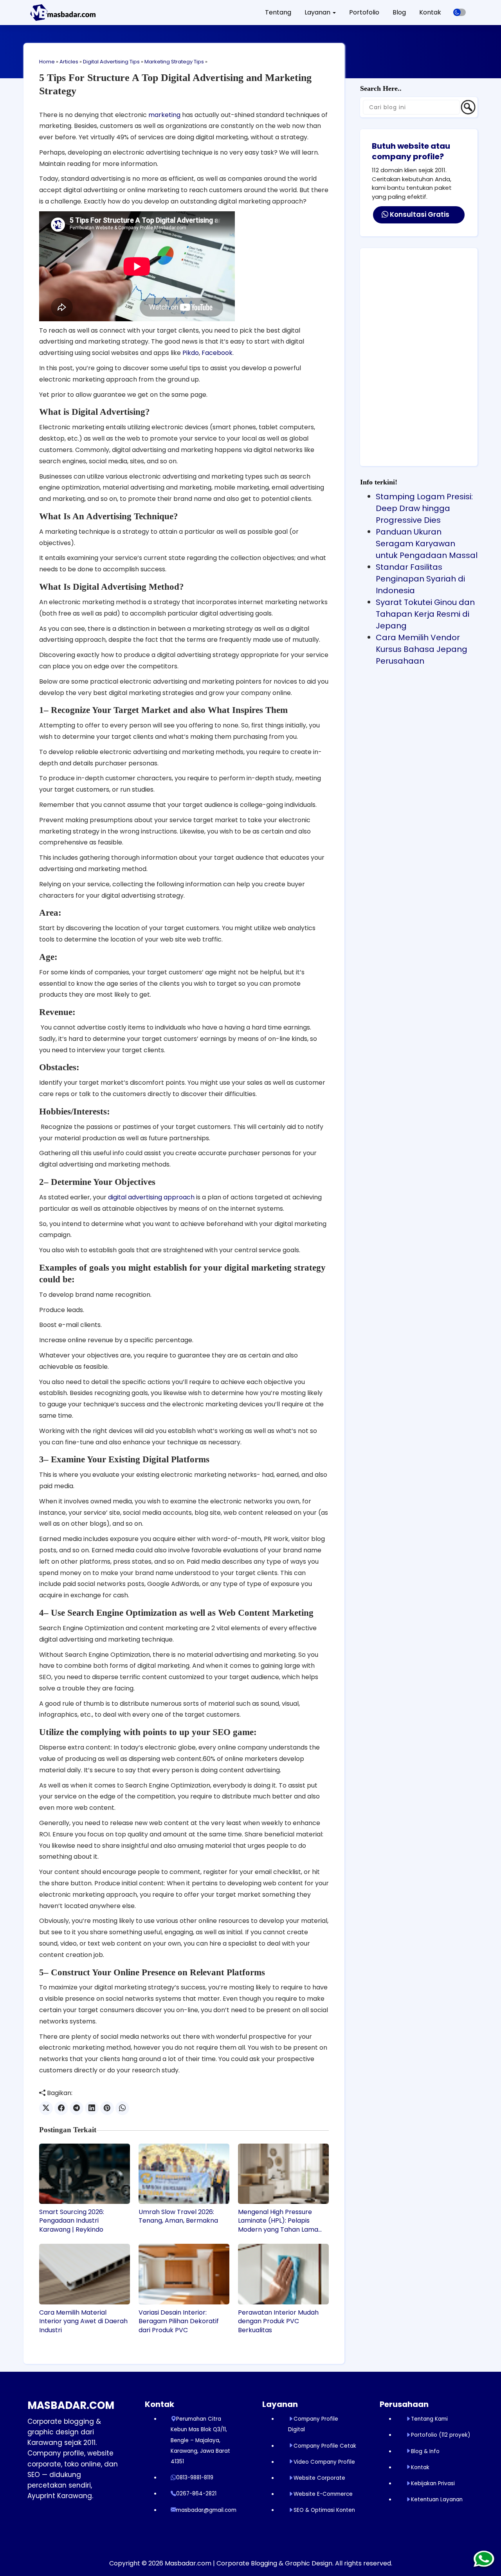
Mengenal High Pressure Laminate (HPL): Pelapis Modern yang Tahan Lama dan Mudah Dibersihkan (278, 2221)
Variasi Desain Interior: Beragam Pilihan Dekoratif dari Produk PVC (179, 2321)
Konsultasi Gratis (419, 214)
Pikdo (191, 353)
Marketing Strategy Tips (174, 62)
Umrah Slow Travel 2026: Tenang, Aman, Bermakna (178, 2216)
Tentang (278, 12)
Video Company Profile (324, 2462)
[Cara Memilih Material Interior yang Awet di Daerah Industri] (85, 2274)
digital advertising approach (151, 1197)
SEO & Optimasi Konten (324, 2510)
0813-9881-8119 (195, 2478)
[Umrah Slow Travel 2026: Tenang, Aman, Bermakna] (184, 2174)
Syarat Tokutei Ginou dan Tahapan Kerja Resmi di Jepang (425, 614)
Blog (399, 12)
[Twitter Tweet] (46, 2108)
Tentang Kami (429, 2419)
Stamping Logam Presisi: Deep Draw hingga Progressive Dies (424, 508)
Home (47, 62)
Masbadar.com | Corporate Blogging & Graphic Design (249, 2563)
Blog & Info (425, 2451)
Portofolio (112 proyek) (441, 2435)
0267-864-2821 (196, 2494)
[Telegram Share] (77, 2108)
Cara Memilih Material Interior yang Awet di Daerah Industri (83, 2321)
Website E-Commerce (323, 2494)
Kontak (430, 12)
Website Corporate (319, 2478)
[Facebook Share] (61, 2108)
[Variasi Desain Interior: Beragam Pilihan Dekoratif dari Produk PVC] (184, 2274)
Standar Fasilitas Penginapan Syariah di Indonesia (420, 579)
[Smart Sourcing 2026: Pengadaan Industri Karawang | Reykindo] (85, 2174)
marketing (164, 115)
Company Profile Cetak (325, 2446)
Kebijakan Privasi (433, 2483)
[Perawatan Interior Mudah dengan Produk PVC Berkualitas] (283, 2274)
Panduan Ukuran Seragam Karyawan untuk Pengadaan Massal (427, 544)
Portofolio (364, 12)
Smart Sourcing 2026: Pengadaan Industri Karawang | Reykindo (72, 2221)
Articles (69, 62)
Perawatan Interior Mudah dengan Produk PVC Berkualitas (278, 2321)
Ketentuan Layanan (437, 2499)
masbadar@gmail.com (206, 2510)
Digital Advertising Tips (111, 62)
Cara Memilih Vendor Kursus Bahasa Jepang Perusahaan (422, 649)
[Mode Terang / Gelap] (460, 12)
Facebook (217, 353)
